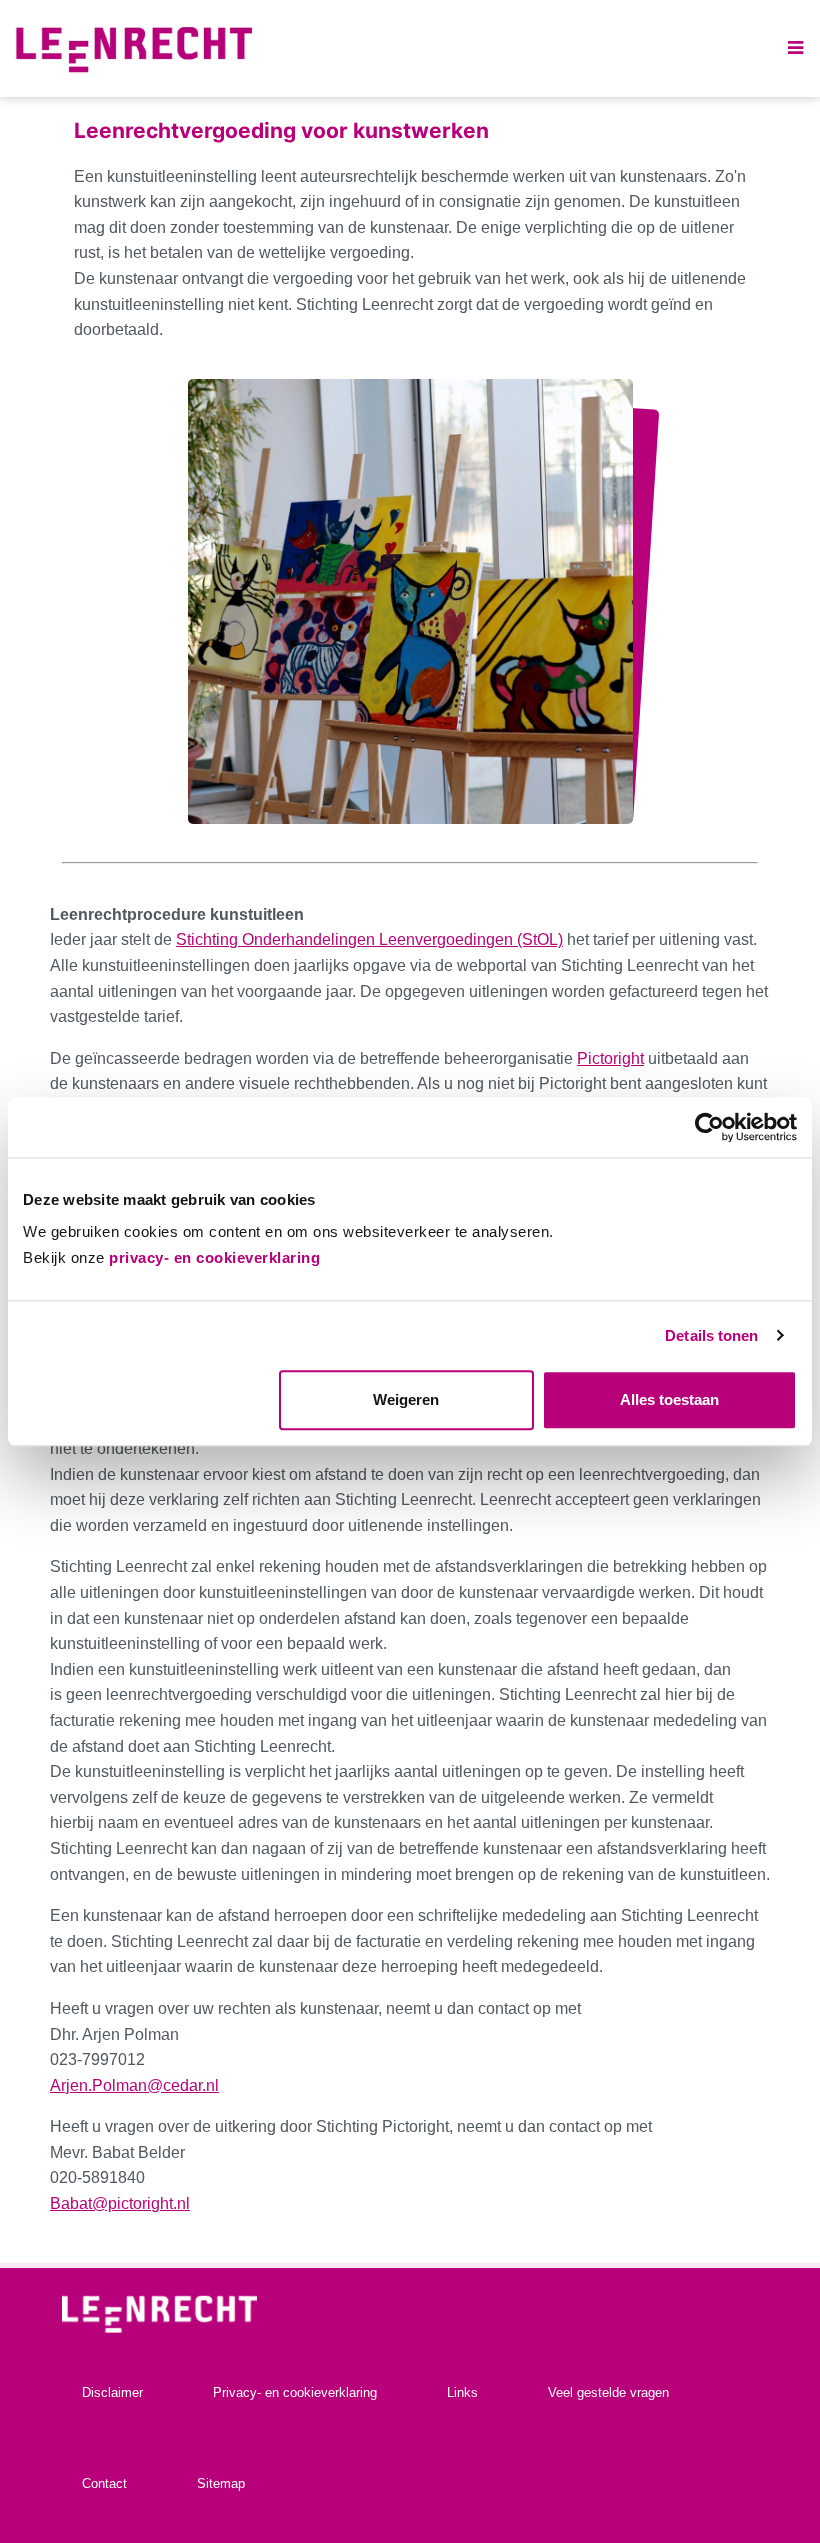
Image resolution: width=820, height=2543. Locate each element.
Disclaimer (112, 2392)
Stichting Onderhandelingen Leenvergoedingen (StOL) (369, 939)
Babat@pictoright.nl (120, 2203)
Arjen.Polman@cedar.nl (134, 2085)
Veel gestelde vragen (608, 2392)
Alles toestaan (669, 1400)
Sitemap (221, 2483)
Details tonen (711, 1335)
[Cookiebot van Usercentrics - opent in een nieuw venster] (709, 1127)
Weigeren (406, 1400)
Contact (104, 2483)
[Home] (133, 48)
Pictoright (610, 1058)
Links (462, 2392)
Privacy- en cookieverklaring (295, 2392)
